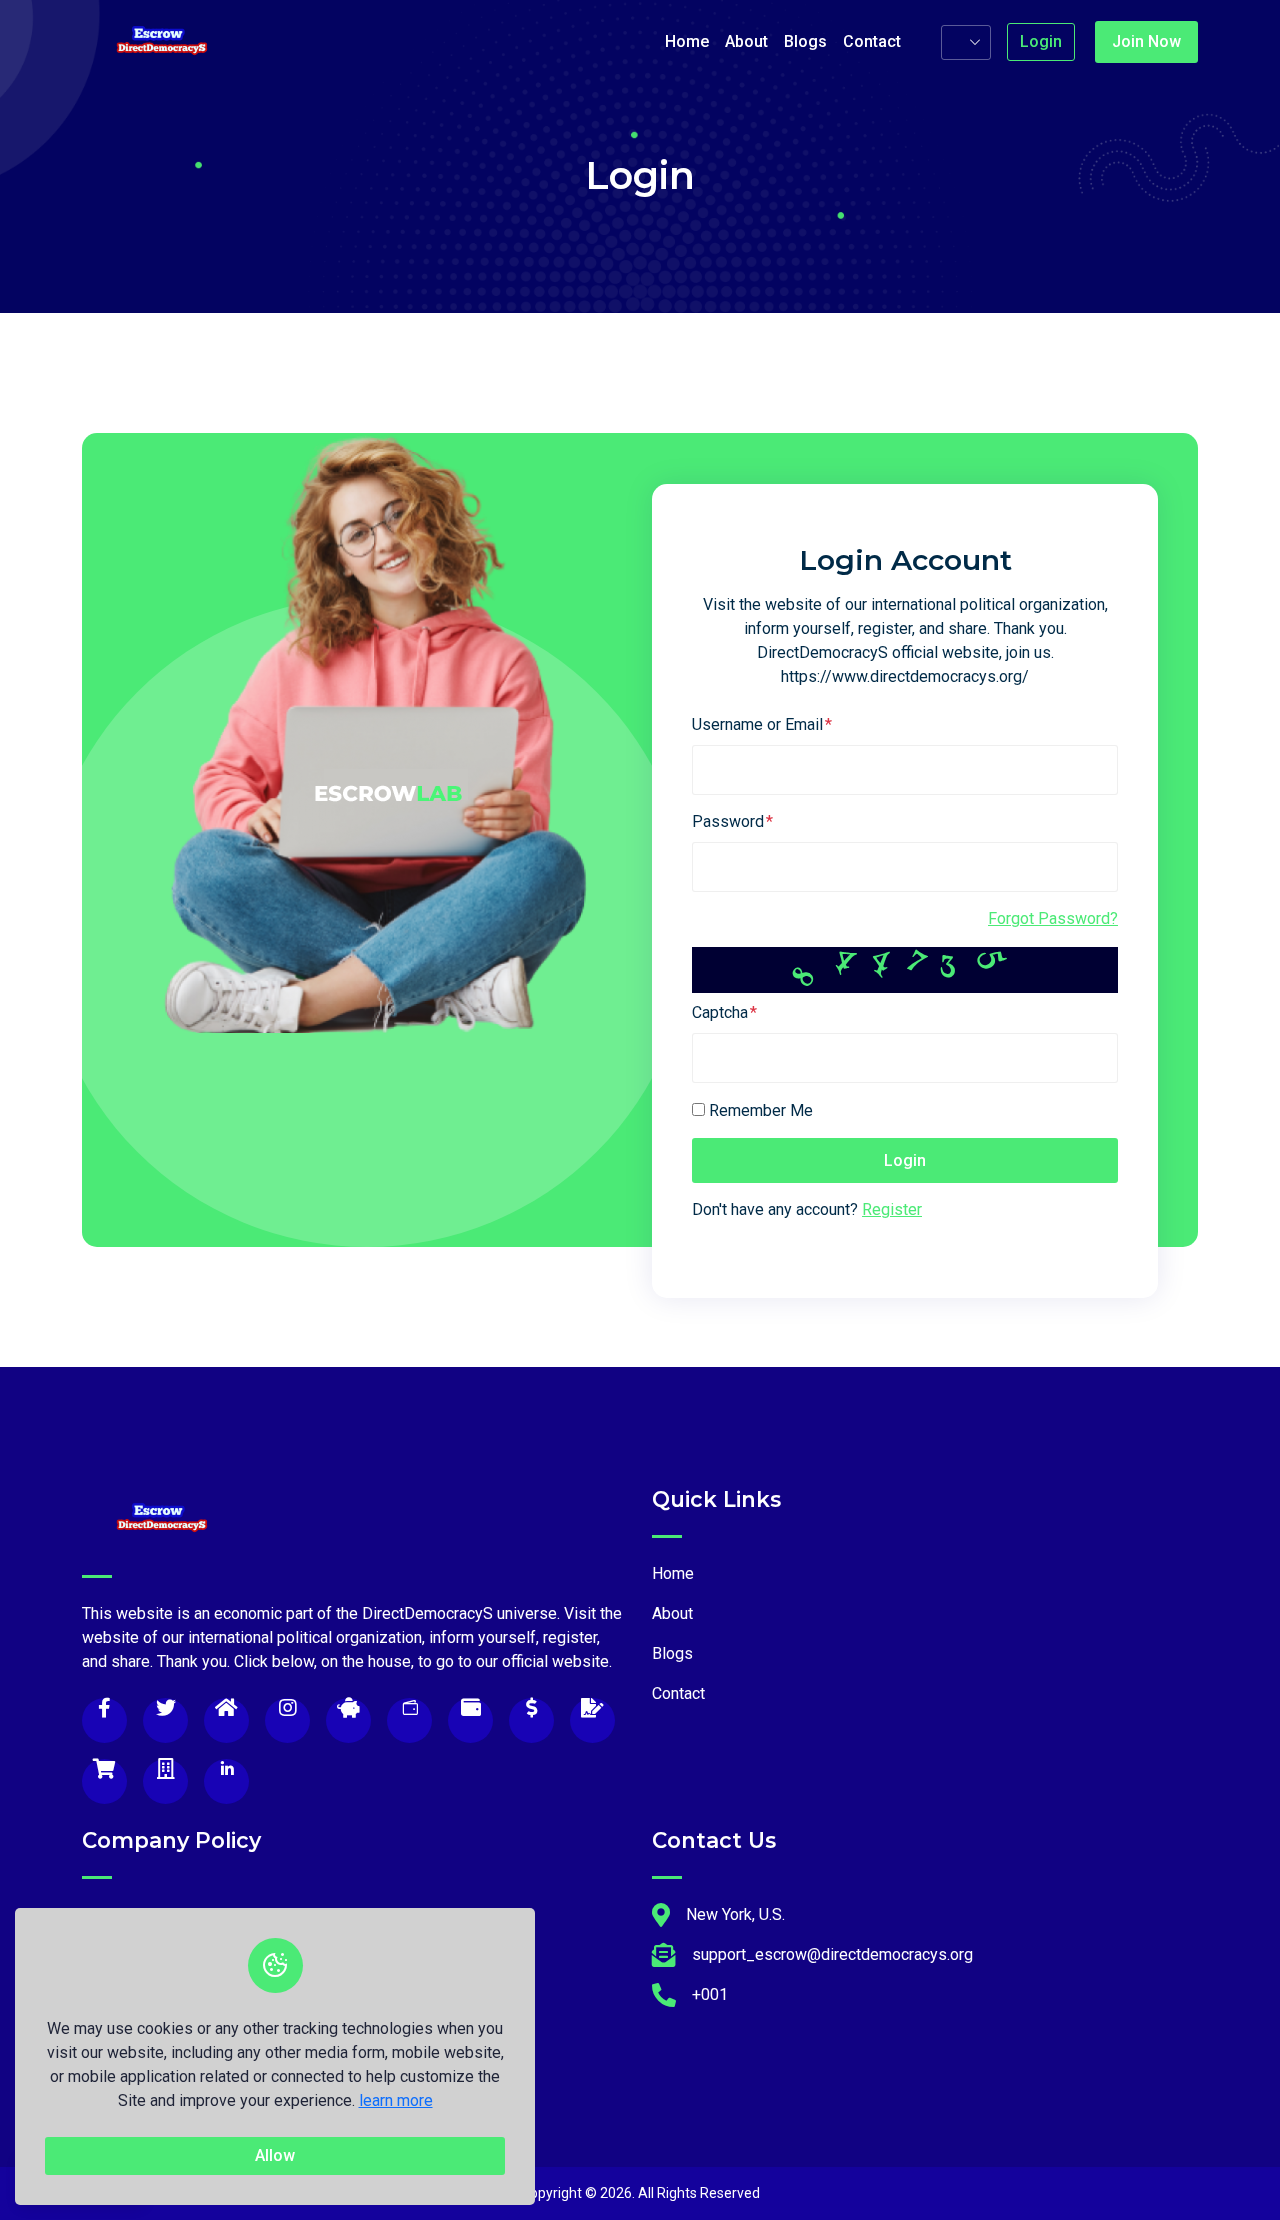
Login (1041, 41)
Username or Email (757, 724)
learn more (396, 2100)
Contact (872, 41)
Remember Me (761, 1110)
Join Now (1146, 41)
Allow (275, 2155)
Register (892, 1209)
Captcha (720, 1012)
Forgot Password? (1053, 918)
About (746, 41)
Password (728, 821)
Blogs (805, 41)
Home (687, 41)
